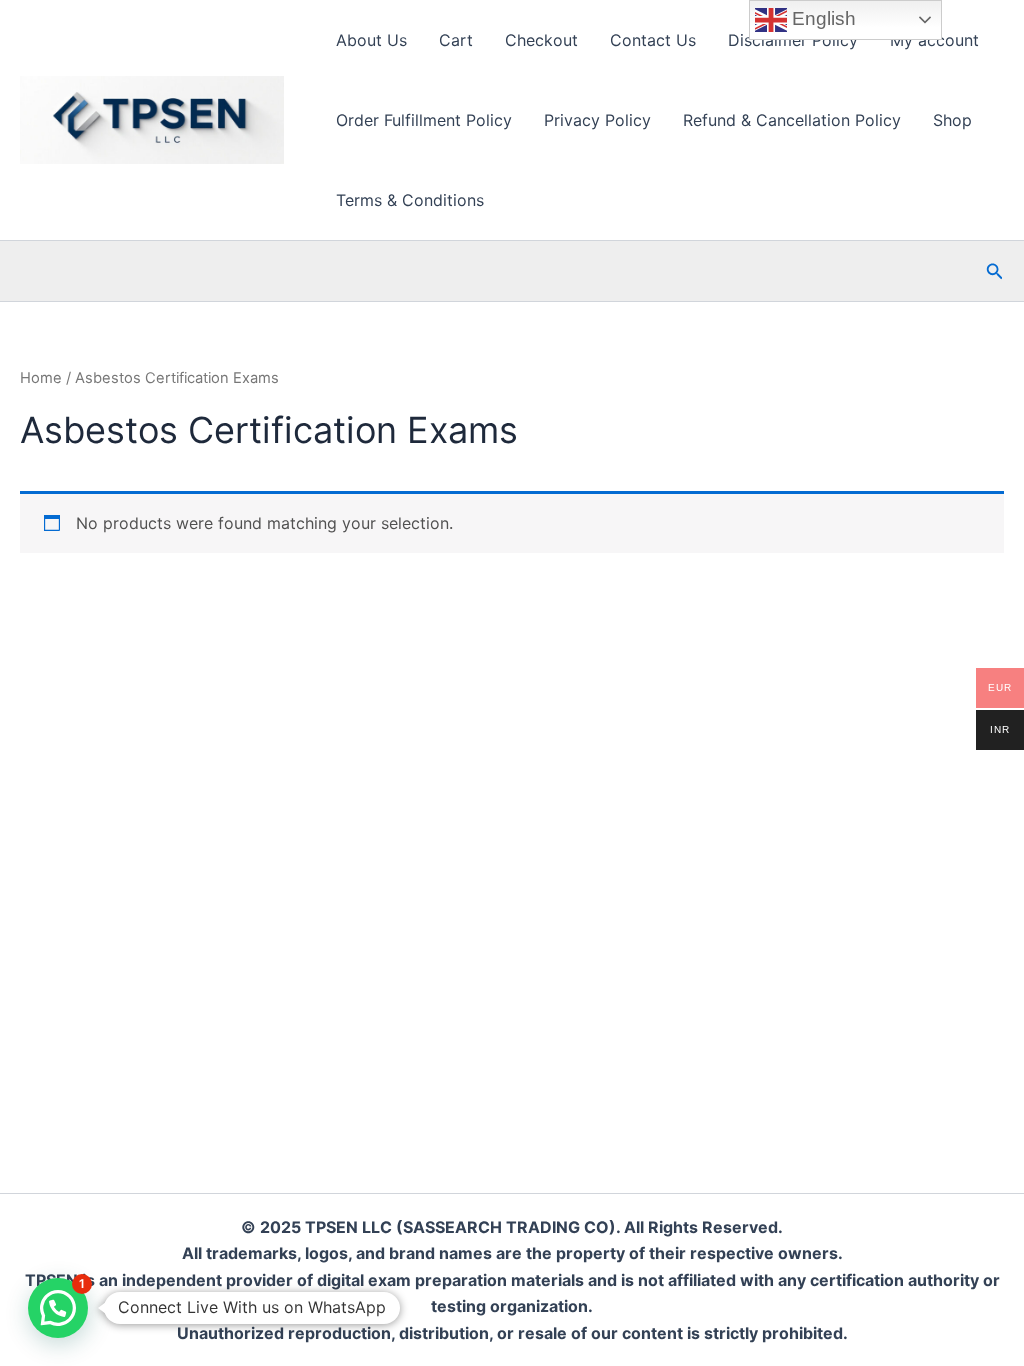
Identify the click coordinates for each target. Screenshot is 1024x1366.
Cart (456, 40)
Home (41, 378)
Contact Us (653, 40)
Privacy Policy (597, 120)
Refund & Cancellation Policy (792, 120)
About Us (371, 40)
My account (934, 40)
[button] (995, 271)
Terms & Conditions (410, 200)
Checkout (541, 40)
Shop (952, 120)
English (821, 18)
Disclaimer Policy (793, 40)
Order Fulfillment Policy (424, 120)
